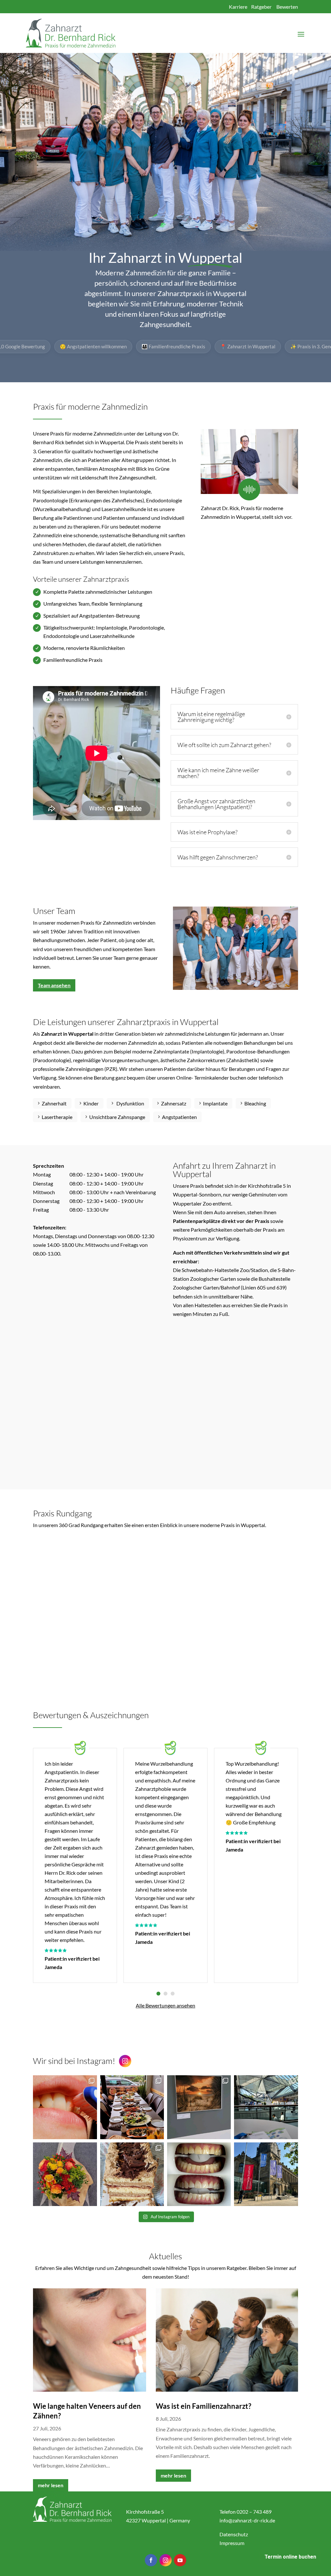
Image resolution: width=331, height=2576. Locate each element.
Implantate (215, 1103)
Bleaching (255, 1103)
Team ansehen (54, 985)
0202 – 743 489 (254, 2512)
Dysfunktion (130, 1103)
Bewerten (287, 7)
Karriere (238, 7)
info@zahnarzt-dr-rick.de (247, 2520)
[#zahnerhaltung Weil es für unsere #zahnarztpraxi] (65, 2107)
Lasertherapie (57, 1117)
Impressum (232, 2543)
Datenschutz (234, 2534)
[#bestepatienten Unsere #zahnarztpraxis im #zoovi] (65, 2174)
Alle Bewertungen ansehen (165, 2005)
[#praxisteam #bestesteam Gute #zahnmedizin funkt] (132, 2107)
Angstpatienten (179, 1117)
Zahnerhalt (54, 1103)
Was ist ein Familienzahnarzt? (203, 2406)
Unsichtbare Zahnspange (117, 1117)
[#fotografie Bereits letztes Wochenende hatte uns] (199, 2107)
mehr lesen (51, 2485)
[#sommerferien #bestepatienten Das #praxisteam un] (132, 2174)
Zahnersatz (174, 1103)
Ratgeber (261, 7)
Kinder (91, 1103)
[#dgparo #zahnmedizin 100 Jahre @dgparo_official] (266, 2107)
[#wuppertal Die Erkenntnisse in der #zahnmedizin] (266, 2174)
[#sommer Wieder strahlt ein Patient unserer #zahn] (199, 2174)
